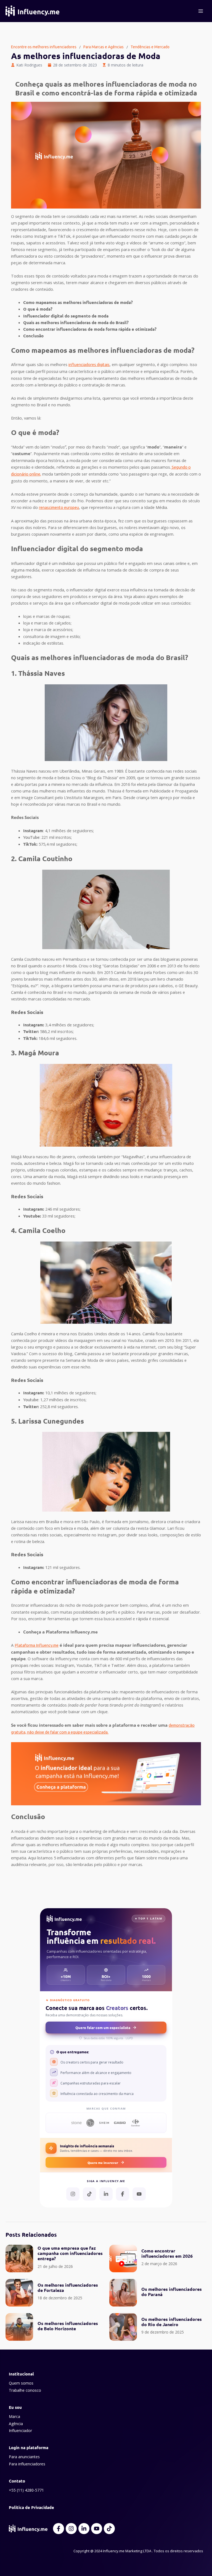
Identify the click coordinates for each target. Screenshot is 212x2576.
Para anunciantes (24, 2457)
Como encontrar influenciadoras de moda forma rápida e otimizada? (90, 329)
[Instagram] (73, 2194)
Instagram (33, 831)
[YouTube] (139, 2194)
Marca (14, 2416)
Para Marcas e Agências (104, 47)
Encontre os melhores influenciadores (44, 47)
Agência (16, 2424)
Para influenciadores (27, 2464)
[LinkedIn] (106, 2194)
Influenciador (20, 2430)
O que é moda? (38, 309)
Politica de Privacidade (31, 2507)
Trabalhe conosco (25, 2390)
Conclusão (33, 336)
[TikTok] (89, 2194)
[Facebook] (123, 2194)
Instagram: (34, 1025)
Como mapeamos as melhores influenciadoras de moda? (78, 302)
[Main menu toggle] (201, 11)
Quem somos (21, 2383)
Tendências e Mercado (150, 47)
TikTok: (30, 844)
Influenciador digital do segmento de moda (66, 316)
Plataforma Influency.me (37, 1645)
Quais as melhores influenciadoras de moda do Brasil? (76, 322)
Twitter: (32, 1031)
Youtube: (33, 1216)
